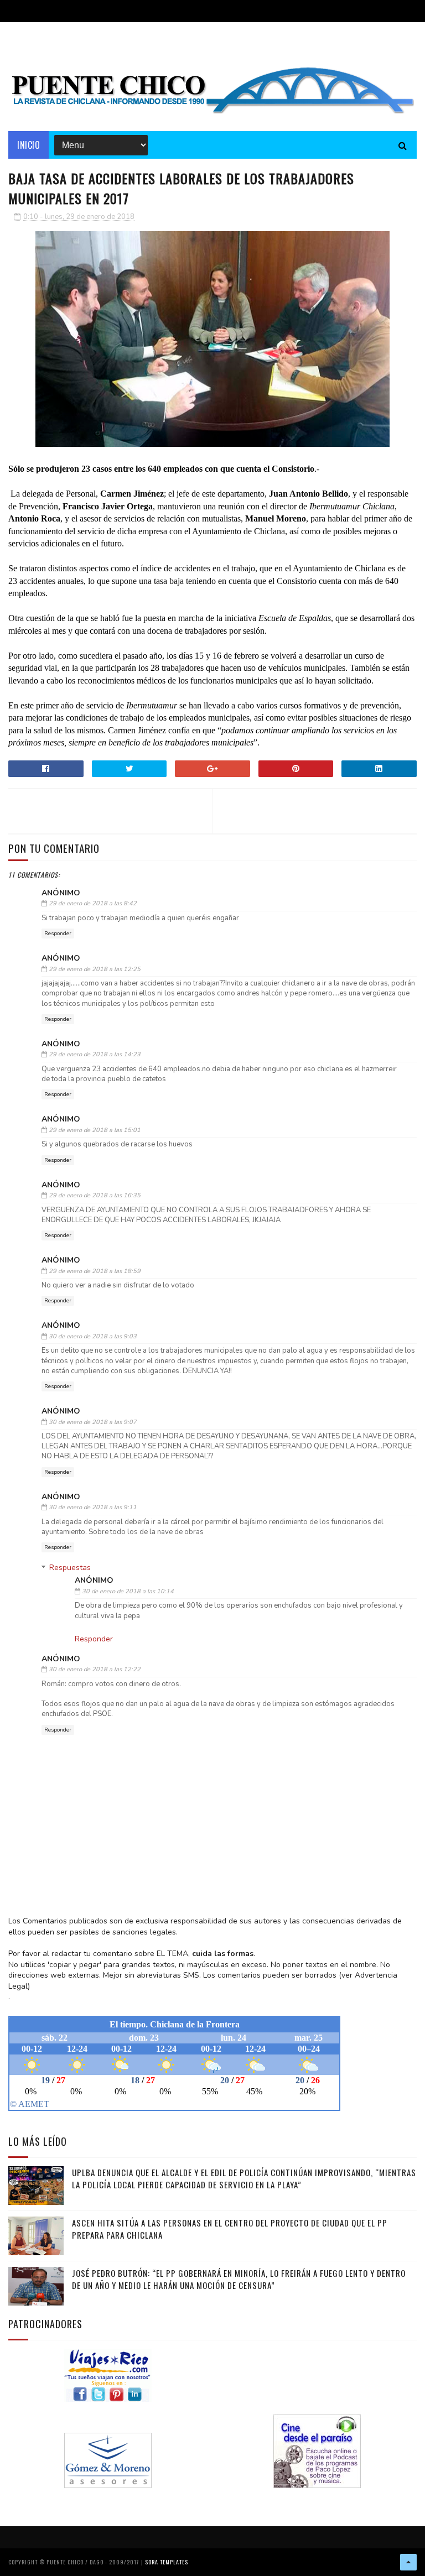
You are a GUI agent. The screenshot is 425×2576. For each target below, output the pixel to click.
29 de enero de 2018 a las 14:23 (95, 1054)
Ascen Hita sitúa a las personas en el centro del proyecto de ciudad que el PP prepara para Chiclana (230, 2229)
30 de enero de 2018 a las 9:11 (93, 1507)
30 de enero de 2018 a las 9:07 (93, 1422)
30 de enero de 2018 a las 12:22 (95, 1669)
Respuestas (70, 1568)
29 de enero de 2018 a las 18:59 (95, 1271)
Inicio (28, 145)
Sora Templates (167, 2562)
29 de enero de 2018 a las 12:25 (95, 969)
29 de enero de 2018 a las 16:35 (95, 1195)
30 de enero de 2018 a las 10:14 (128, 1591)
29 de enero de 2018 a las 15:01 (95, 1130)
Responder (58, 934)
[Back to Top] (408, 2562)
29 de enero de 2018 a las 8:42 (93, 903)
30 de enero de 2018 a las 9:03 (93, 1336)
